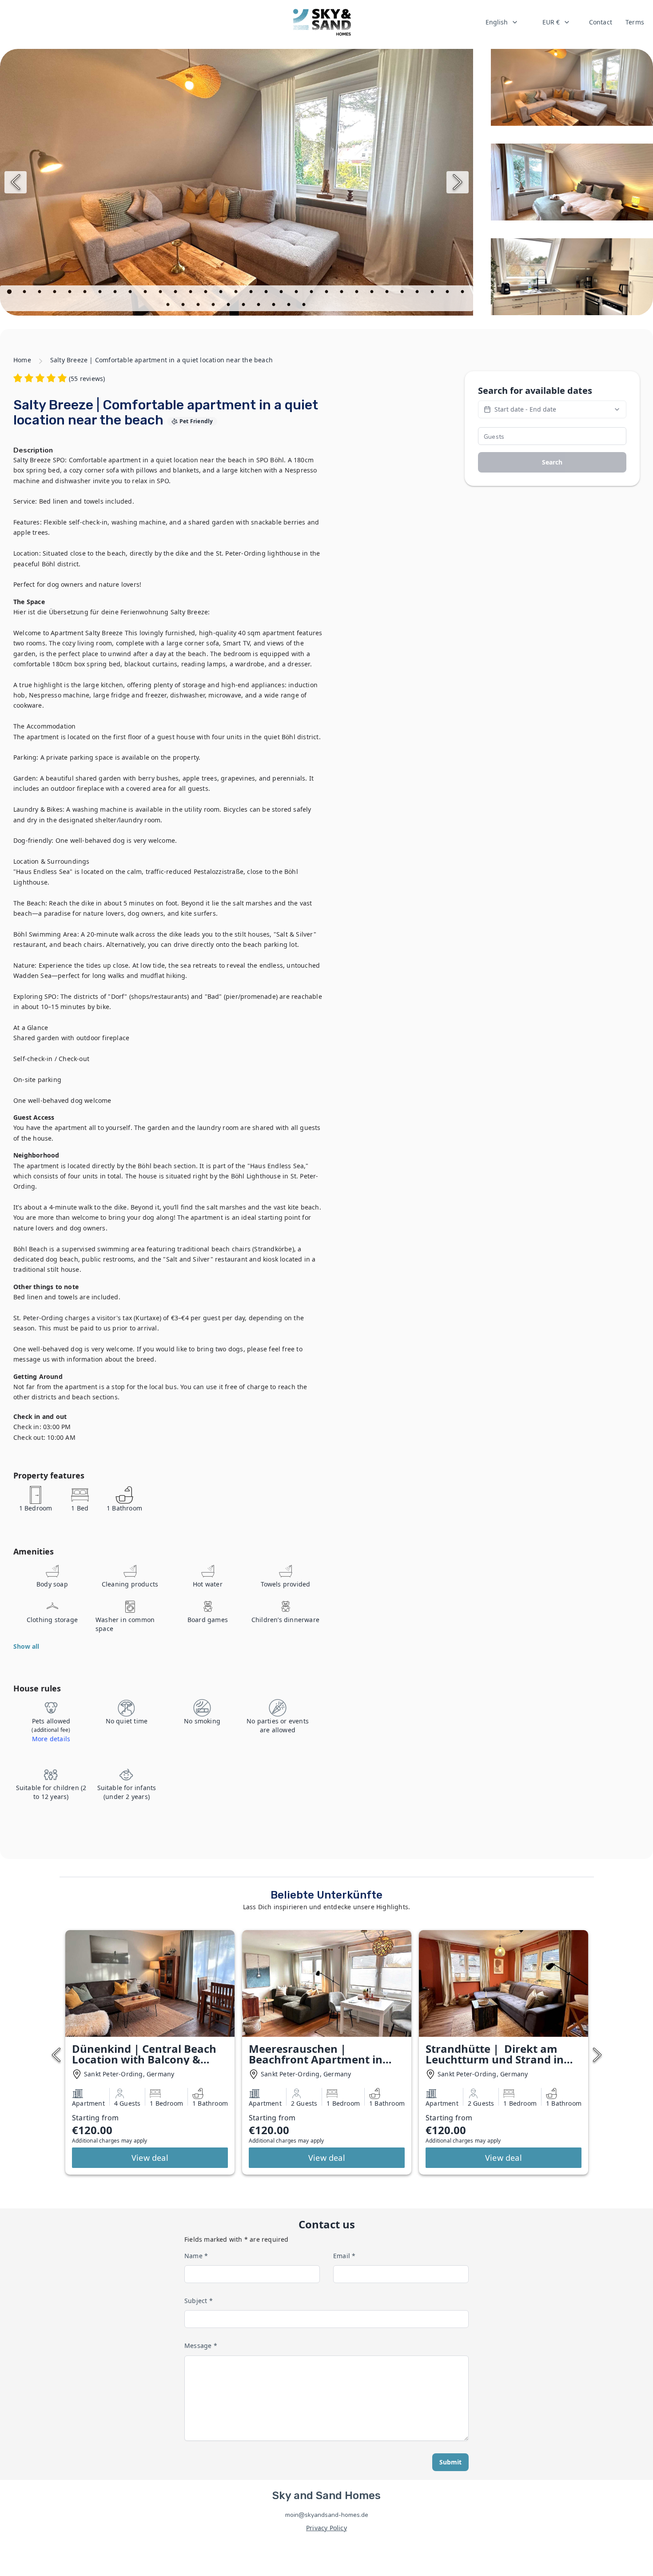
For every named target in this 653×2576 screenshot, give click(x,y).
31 (463, 293)
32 (169, 306)
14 (207, 293)
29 (433, 293)
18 (267, 293)
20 (297, 293)
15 (222, 293)
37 (244, 306)
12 (176, 293)
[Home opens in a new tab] (322, 22)
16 (237, 293)
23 (342, 293)
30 (448, 293)
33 (184, 306)
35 (214, 306)
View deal (150, 2158)
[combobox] (502, 22)
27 (403, 293)
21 (312, 293)
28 (418, 293)
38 (259, 306)
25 (373, 293)
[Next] (458, 182)
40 (290, 306)
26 (388, 293)
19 (282, 293)
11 (161, 293)
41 (305, 306)
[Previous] (16, 182)
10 (146, 293)
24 (358, 293)
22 (327, 293)
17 (252, 293)
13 (191, 293)
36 (229, 306)
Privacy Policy (326, 2528)
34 (199, 306)
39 (275, 306)
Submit (450, 2462)
